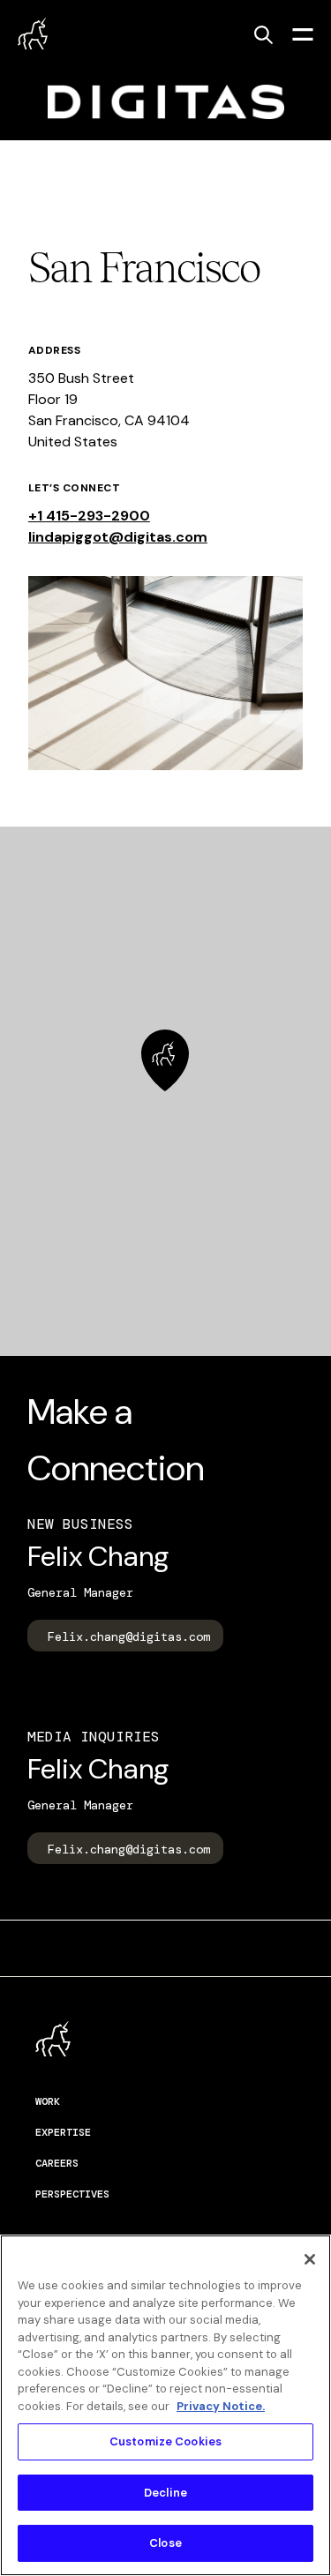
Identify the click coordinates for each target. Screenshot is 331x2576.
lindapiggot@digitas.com (118, 537)
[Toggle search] (263, 34)
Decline (165, 2493)
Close (165, 2543)
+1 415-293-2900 (89, 516)
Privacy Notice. (221, 2406)
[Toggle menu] (303, 34)
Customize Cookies (165, 2441)
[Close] (310, 2259)
